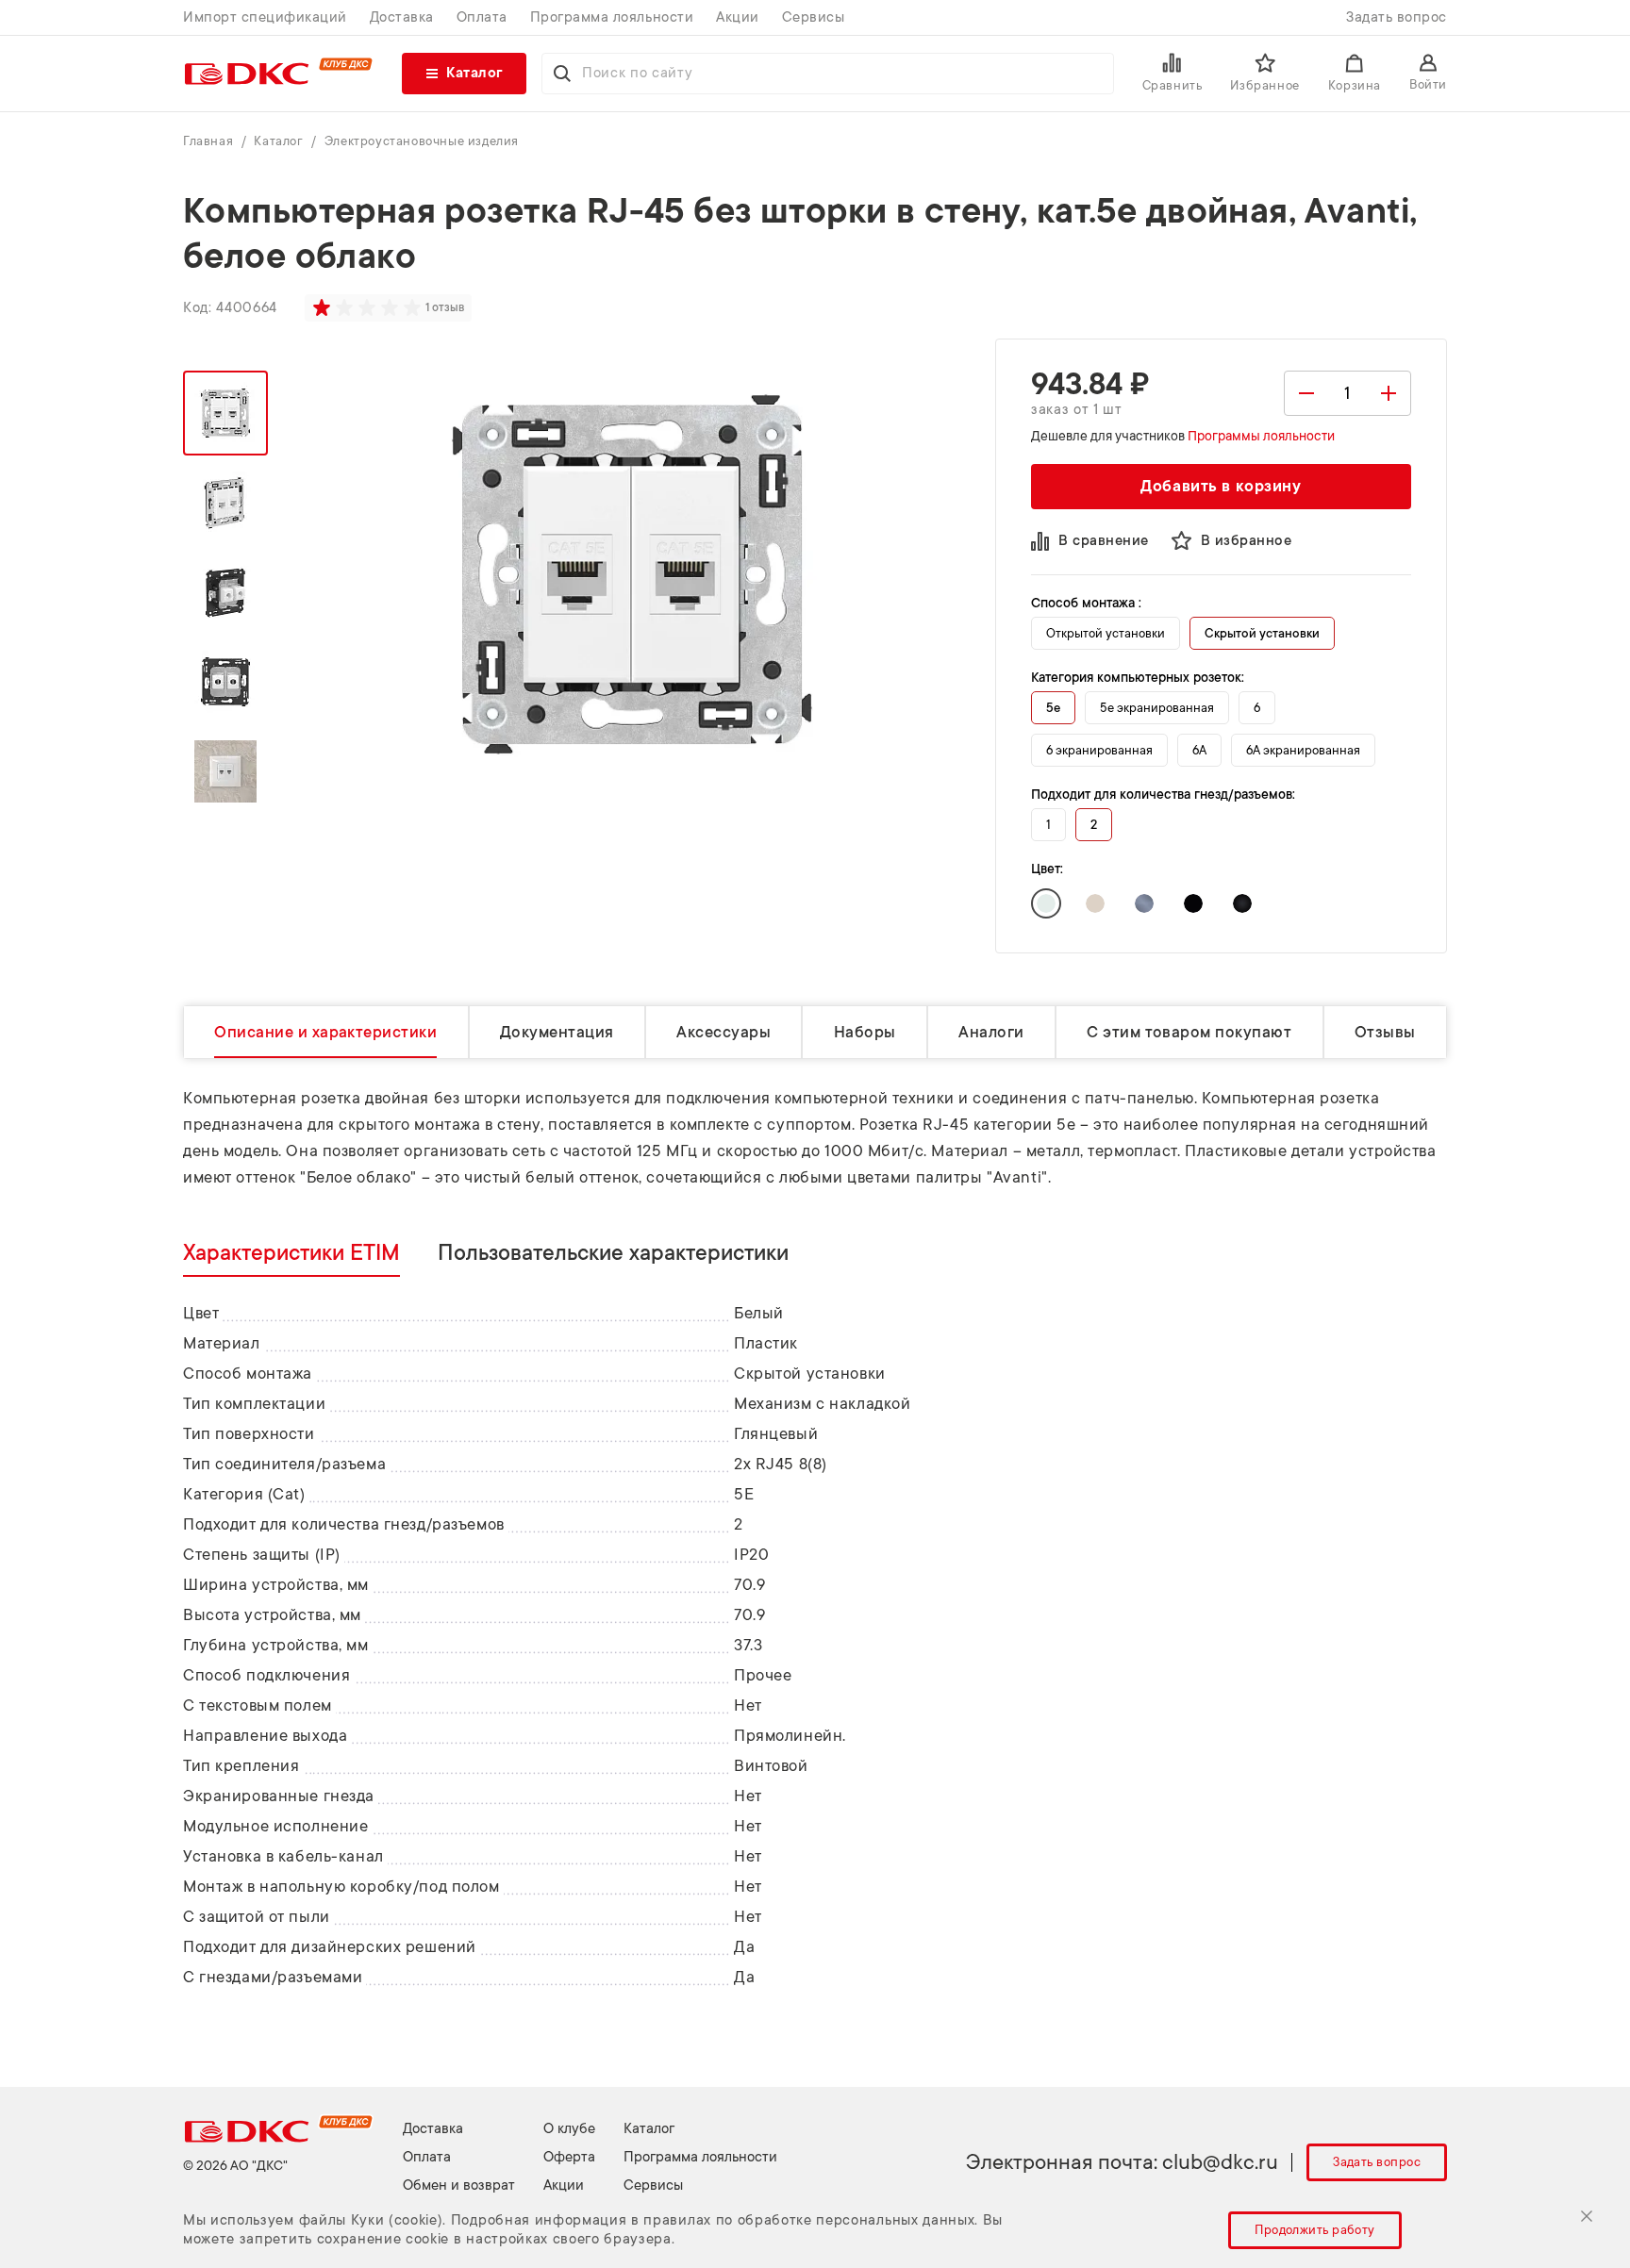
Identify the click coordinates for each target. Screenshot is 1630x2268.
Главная (210, 141)
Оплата (482, 17)
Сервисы (814, 17)
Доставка (402, 17)
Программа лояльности (612, 17)
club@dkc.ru (1220, 2162)
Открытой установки (1106, 633)
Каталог (280, 141)
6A (1199, 750)
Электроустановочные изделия (422, 141)
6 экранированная (1099, 750)
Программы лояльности (1261, 436)
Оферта (569, 2157)
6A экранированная (1303, 750)
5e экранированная (1157, 708)
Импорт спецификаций (265, 17)
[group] (369, 307)
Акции (738, 17)
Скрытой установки (1262, 633)
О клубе (569, 2129)
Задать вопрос (1397, 17)
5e (1053, 708)
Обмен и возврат (459, 2185)
